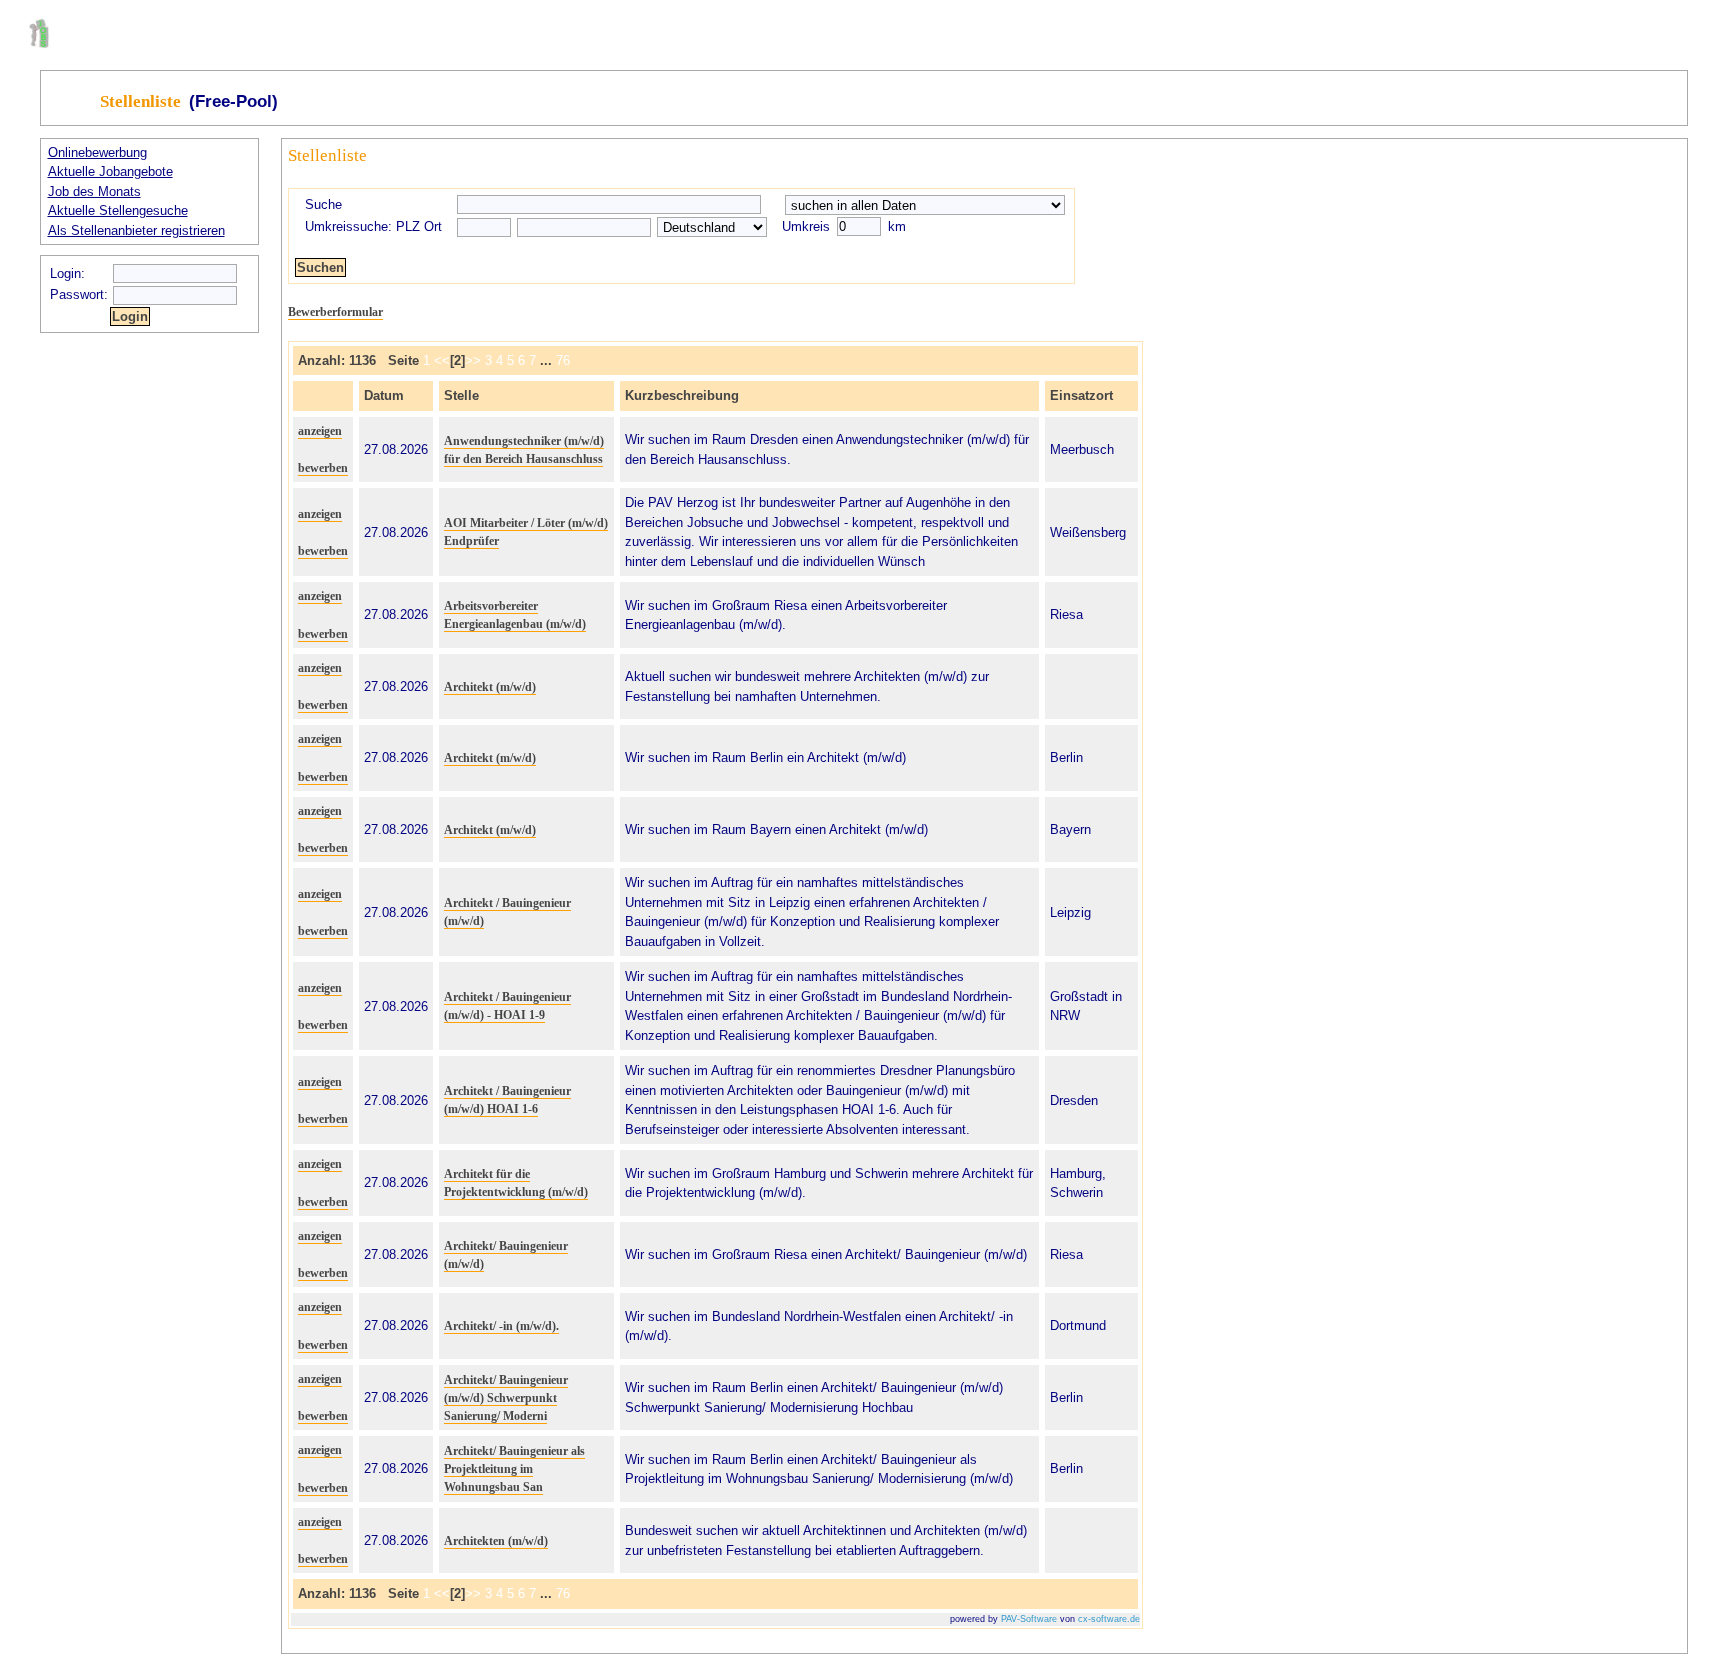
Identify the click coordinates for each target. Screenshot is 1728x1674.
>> (473, 360)
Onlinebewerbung (97, 152)
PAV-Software (1029, 1619)
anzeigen (320, 431)
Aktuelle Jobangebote (110, 171)
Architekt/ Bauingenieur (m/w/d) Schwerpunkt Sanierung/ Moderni (506, 1398)
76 (563, 360)
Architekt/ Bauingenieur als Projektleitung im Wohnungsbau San (514, 1469)
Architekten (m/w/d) (496, 1541)
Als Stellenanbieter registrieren (136, 230)
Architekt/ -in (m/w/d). (501, 1326)
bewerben (323, 468)
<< (442, 360)
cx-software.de (1109, 1619)
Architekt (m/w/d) (490, 687)
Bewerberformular (335, 312)
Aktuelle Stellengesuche (118, 210)
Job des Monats (94, 191)
